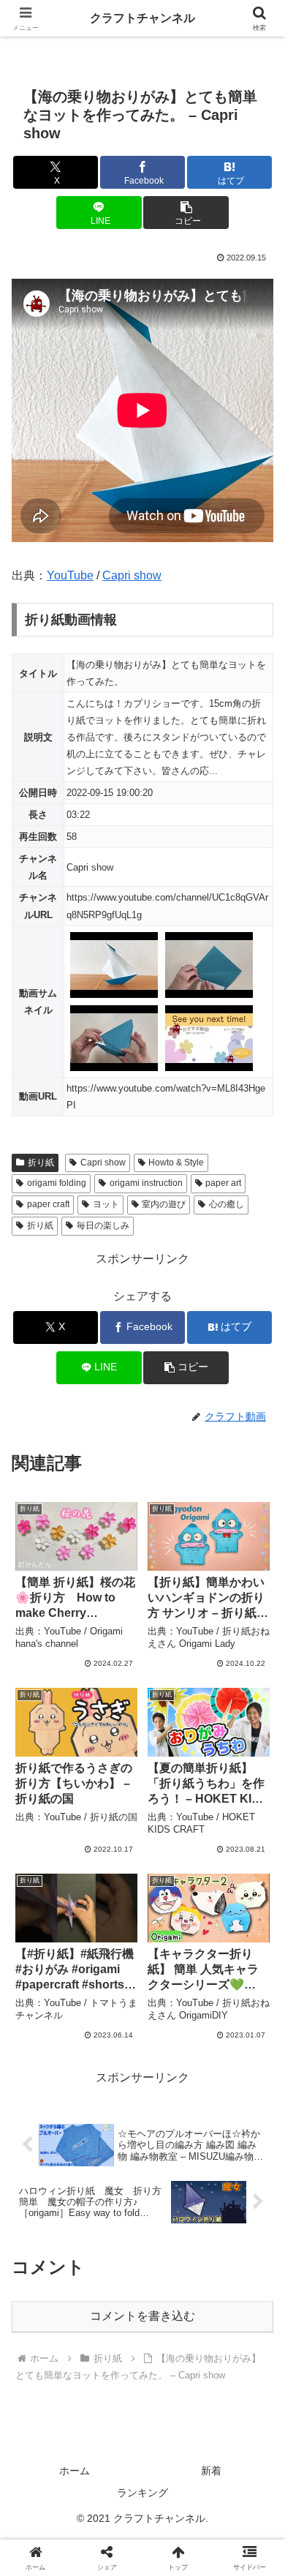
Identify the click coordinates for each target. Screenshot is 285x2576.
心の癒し (227, 1204)
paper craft (48, 1204)
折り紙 (41, 1163)
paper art (223, 1183)
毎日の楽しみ (103, 1225)
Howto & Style (176, 1163)
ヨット (106, 1204)
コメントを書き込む (142, 2316)
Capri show (132, 575)
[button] (186, 213)
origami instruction (146, 1183)
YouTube (70, 575)
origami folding (57, 1183)
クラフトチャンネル (142, 18)
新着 (211, 2471)
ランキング (142, 2493)
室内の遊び (164, 1204)
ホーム (75, 2471)
